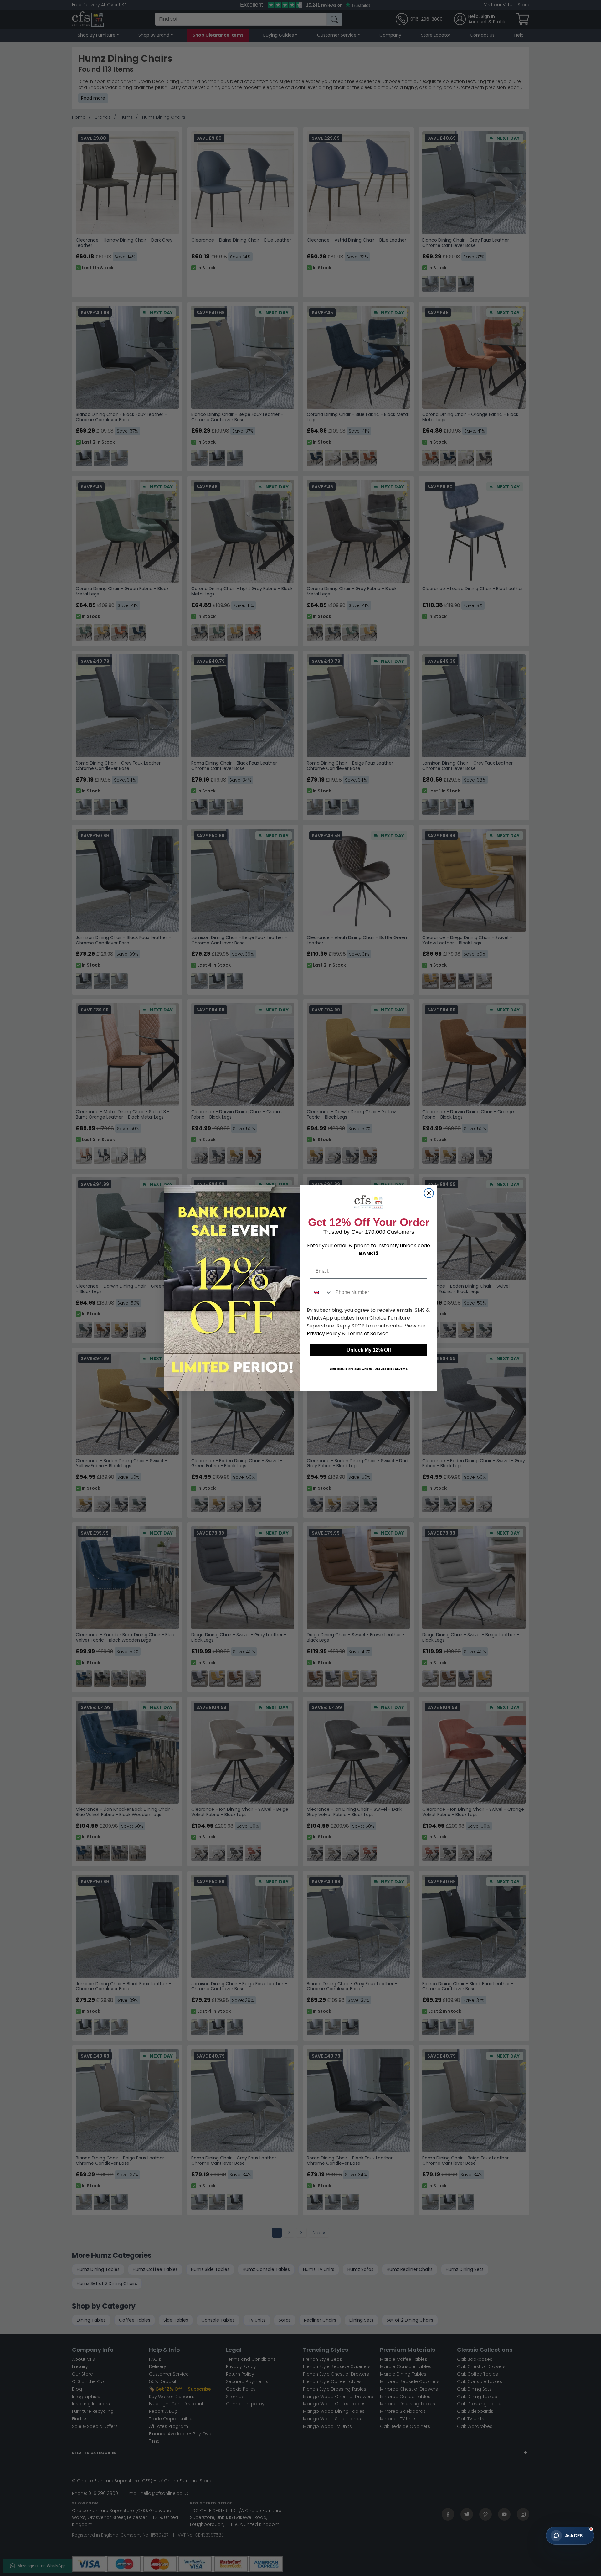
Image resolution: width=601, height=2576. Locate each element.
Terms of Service (368, 1334)
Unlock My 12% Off (369, 1350)
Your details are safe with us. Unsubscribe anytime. (369, 1369)
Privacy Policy (324, 1334)
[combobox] (321, 1292)
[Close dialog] (429, 1193)
